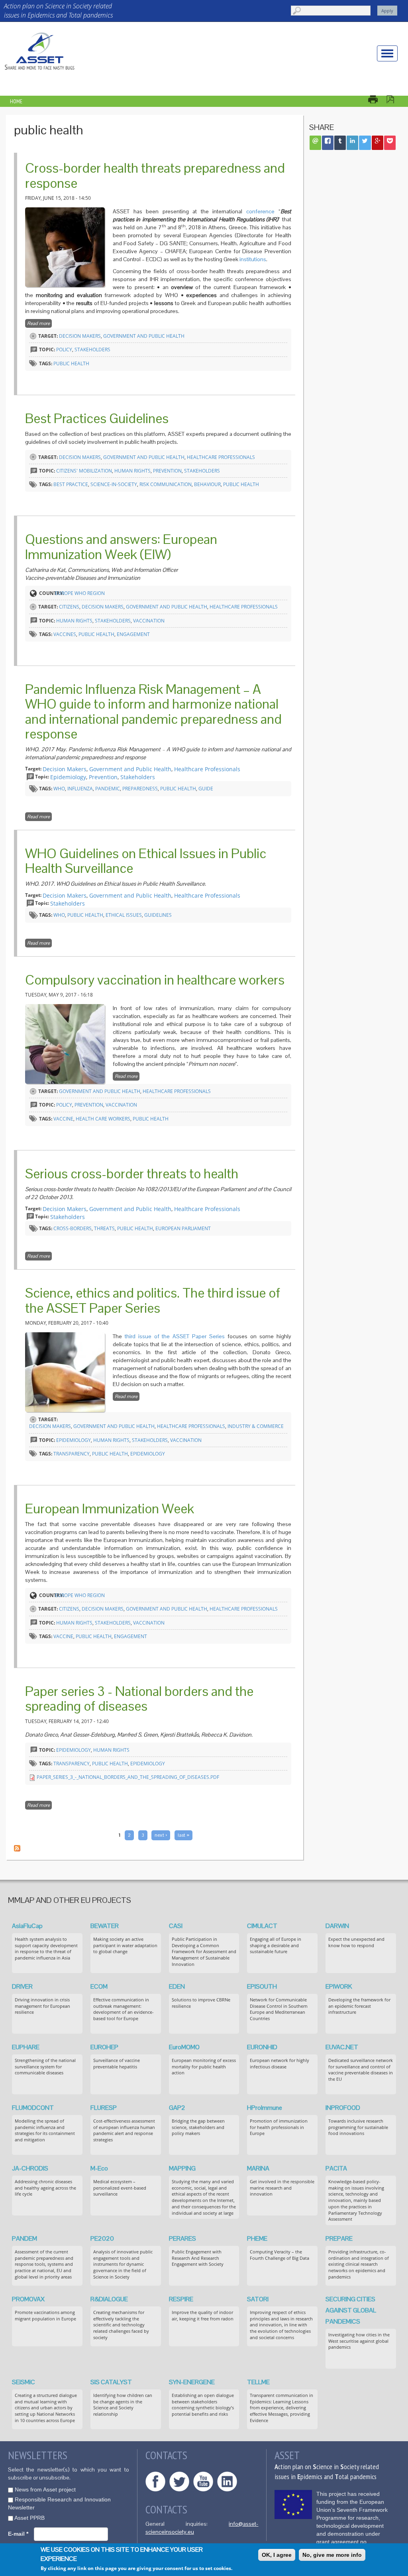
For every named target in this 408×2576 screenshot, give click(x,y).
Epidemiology (68, 777)
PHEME (257, 2238)
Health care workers (103, 1119)
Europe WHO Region (80, 593)
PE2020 (102, 2238)
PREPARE (339, 2238)
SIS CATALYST (111, 2382)
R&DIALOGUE (109, 2299)
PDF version (394, 99)
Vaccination (149, 621)
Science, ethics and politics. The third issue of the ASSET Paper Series (153, 1300)
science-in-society (114, 484)
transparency (72, 1454)
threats (104, 1228)
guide (206, 789)
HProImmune (265, 2108)
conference (260, 211)
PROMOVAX (28, 2299)
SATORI (258, 2299)
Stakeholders (92, 350)
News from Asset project (45, 2489)
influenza (80, 789)
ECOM (99, 1986)
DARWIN (337, 1926)
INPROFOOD (343, 2108)
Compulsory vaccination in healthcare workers (155, 980)
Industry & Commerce (256, 1426)
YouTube (203, 2481)
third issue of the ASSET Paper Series (175, 1336)
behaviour (207, 484)
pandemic (108, 789)
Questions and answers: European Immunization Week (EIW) (121, 547)
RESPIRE (181, 2299)
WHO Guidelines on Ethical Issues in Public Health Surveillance (146, 861)
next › (161, 1835)
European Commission (293, 2504)
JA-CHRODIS (30, 2168)
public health (71, 363)
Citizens (69, 607)
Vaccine (63, 1119)
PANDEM (25, 2238)
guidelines (158, 915)
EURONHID (262, 2047)
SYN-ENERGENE (192, 2382)
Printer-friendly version (377, 99)
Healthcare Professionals (221, 457)
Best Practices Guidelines (97, 418)
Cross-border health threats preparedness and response (155, 175)
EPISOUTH (262, 1986)
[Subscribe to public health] (17, 1848)
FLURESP (104, 2108)
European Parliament (183, 1228)
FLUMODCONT (33, 2108)
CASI (176, 1926)
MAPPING (182, 2168)
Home (16, 101)
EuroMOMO (184, 2047)
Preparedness (140, 789)
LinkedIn (227, 2481)
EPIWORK (339, 1986)
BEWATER (105, 1926)
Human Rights (132, 471)
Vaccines (65, 634)
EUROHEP (104, 2047)
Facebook (155, 2481)
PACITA (336, 2168)
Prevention (167, 471)
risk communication (166, 484)
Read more (39, 323)
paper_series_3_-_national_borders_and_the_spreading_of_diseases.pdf (128, 1777)
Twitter (179, 2481)
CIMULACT (262, 1926)
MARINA (258, 2168)
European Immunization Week (110, 1509)
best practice (71, 484)
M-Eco (99, 2168)
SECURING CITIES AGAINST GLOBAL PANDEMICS (351, 2310)
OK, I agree (277, 2555)
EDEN (177, 1986)
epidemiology (148, 1454)
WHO (59, 789)
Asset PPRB (29, 2518)
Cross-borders (73, 1228)
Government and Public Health (144, 336)
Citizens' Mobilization (84, 471)
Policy (64, 350)
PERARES (182, 2238)
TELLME (258, 2382)
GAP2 (177, 2108)
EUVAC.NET (342, 2047)
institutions (253, 259)
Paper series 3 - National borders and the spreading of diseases (139, 1699)
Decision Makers (80, 336)
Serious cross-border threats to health (132, 1174)
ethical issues (124, 915)
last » (183, 1835)
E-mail (18, 2534)
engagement (133, 634)
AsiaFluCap (27, 1926)
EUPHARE (26, 2047)
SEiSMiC (24, 2382)
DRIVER (22, 1986)
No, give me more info (332, 2555)
